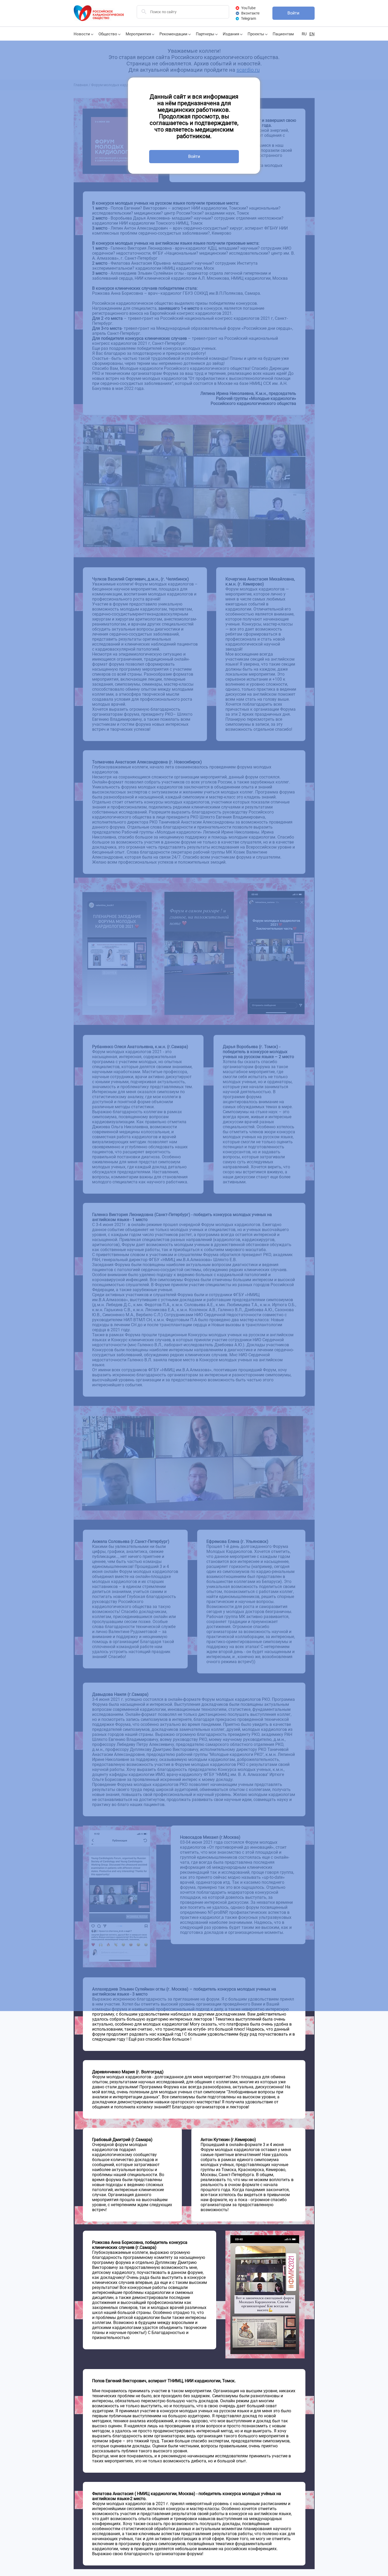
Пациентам (283, 34)
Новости (82, 34)
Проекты (256, 34)
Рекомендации (173, 34)
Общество (108, 34)
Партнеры (205, 34)
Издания (231, 34)
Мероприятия (138, 34)
